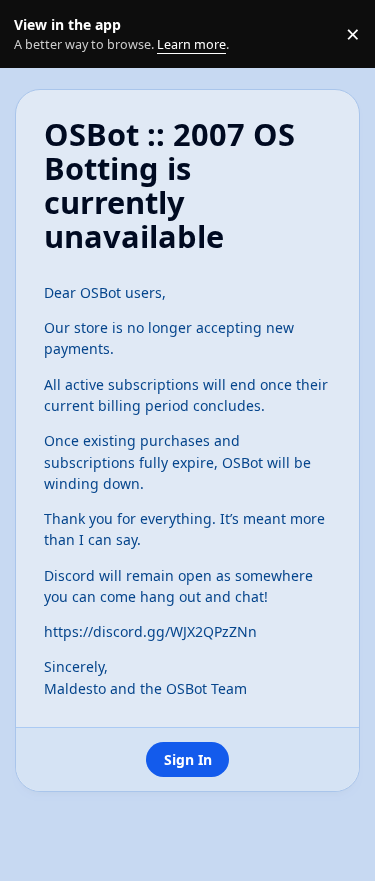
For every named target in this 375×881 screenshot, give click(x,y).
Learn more (38, 34)
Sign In (188, 759)
